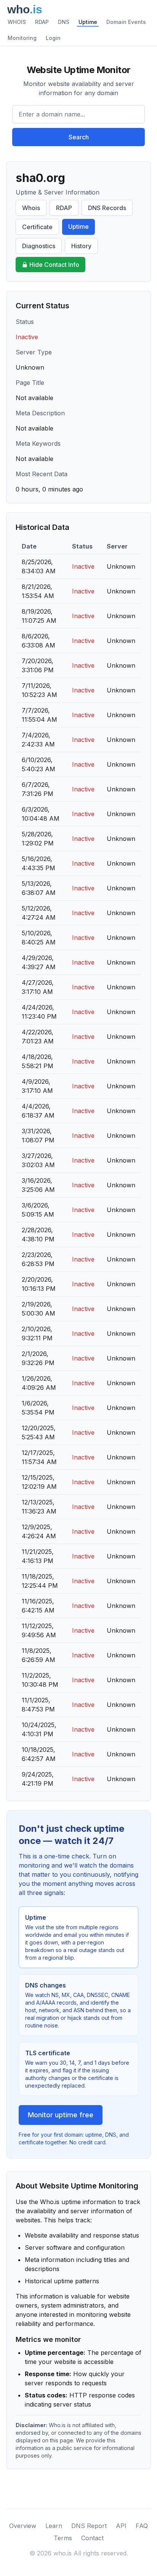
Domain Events (126, 22)
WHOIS (17, 22)
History (81, 246)
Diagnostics (39, 246)
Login (53, 38)
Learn (54, 2526)
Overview (23, 2526)
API (121, 2526)
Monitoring (22, 38)
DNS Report (89, 2526)
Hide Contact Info (54, 265)
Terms (63, 2538)
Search (79, 137)
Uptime (88, 22)
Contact (92, 2538)
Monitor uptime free (61, 2115)
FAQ (142, 2526)
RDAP (42, 22)
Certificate (37, 227)
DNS (64, 22)
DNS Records (107, 208)
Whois (31, 208)
